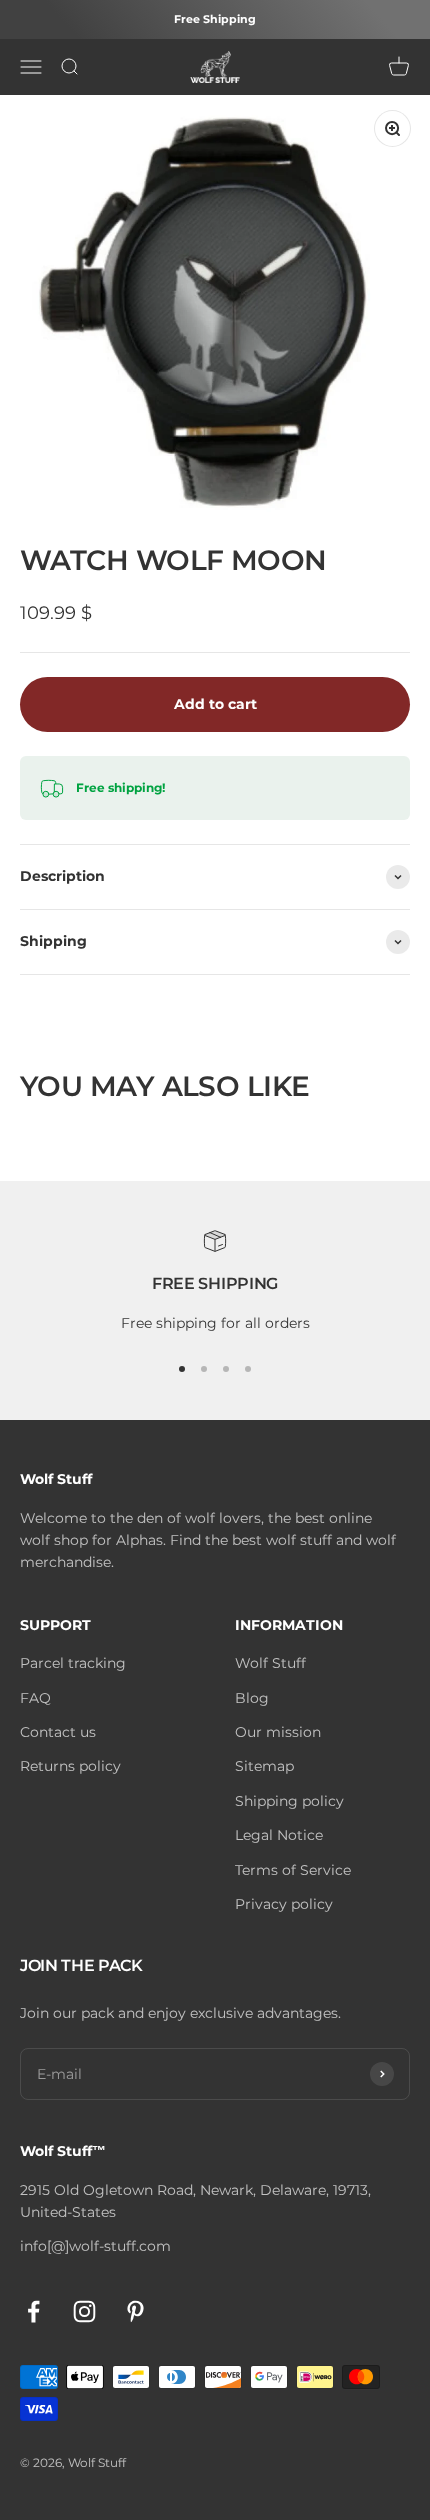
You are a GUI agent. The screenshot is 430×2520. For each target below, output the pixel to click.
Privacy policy (284, 1904)
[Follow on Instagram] (84, 2311)
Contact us (58, 1732)
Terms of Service (293, 1870)
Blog (252, 1698)
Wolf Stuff (270, 1663)
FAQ (35, 1698)
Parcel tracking (73, 1663)
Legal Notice (279, 1835)
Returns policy (70, 1766)
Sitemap (264, 1766)
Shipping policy (289, 1801)
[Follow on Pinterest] (135, 2311)
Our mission (278, 1732)
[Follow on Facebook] (33, 2311)
